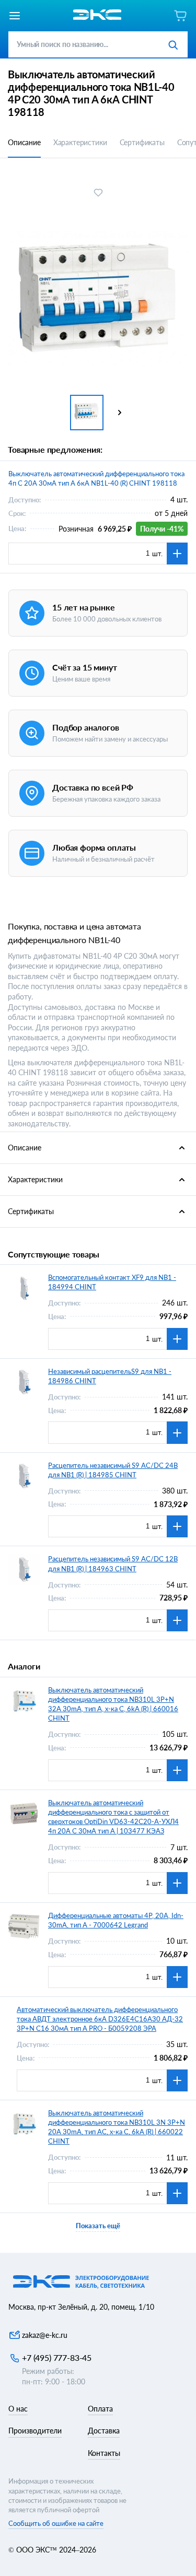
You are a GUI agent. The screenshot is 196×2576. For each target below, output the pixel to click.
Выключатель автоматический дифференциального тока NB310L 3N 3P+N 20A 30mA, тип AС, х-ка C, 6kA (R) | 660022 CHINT (117, 2127)
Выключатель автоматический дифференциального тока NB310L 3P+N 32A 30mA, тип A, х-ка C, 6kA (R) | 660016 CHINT (113, 1704)
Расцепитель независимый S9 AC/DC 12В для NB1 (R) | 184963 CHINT (113, 1563)
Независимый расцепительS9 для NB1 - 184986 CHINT (110, 1376)
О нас (18, 2409)
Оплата (100, 2409)
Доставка (104, 2431)
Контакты (104, 2453)
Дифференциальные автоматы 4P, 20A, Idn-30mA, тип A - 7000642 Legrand (116, 1920)
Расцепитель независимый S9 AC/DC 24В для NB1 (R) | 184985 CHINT (113, 1470)
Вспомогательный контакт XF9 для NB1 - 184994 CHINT (112, 1282)
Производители (35, 2431)
